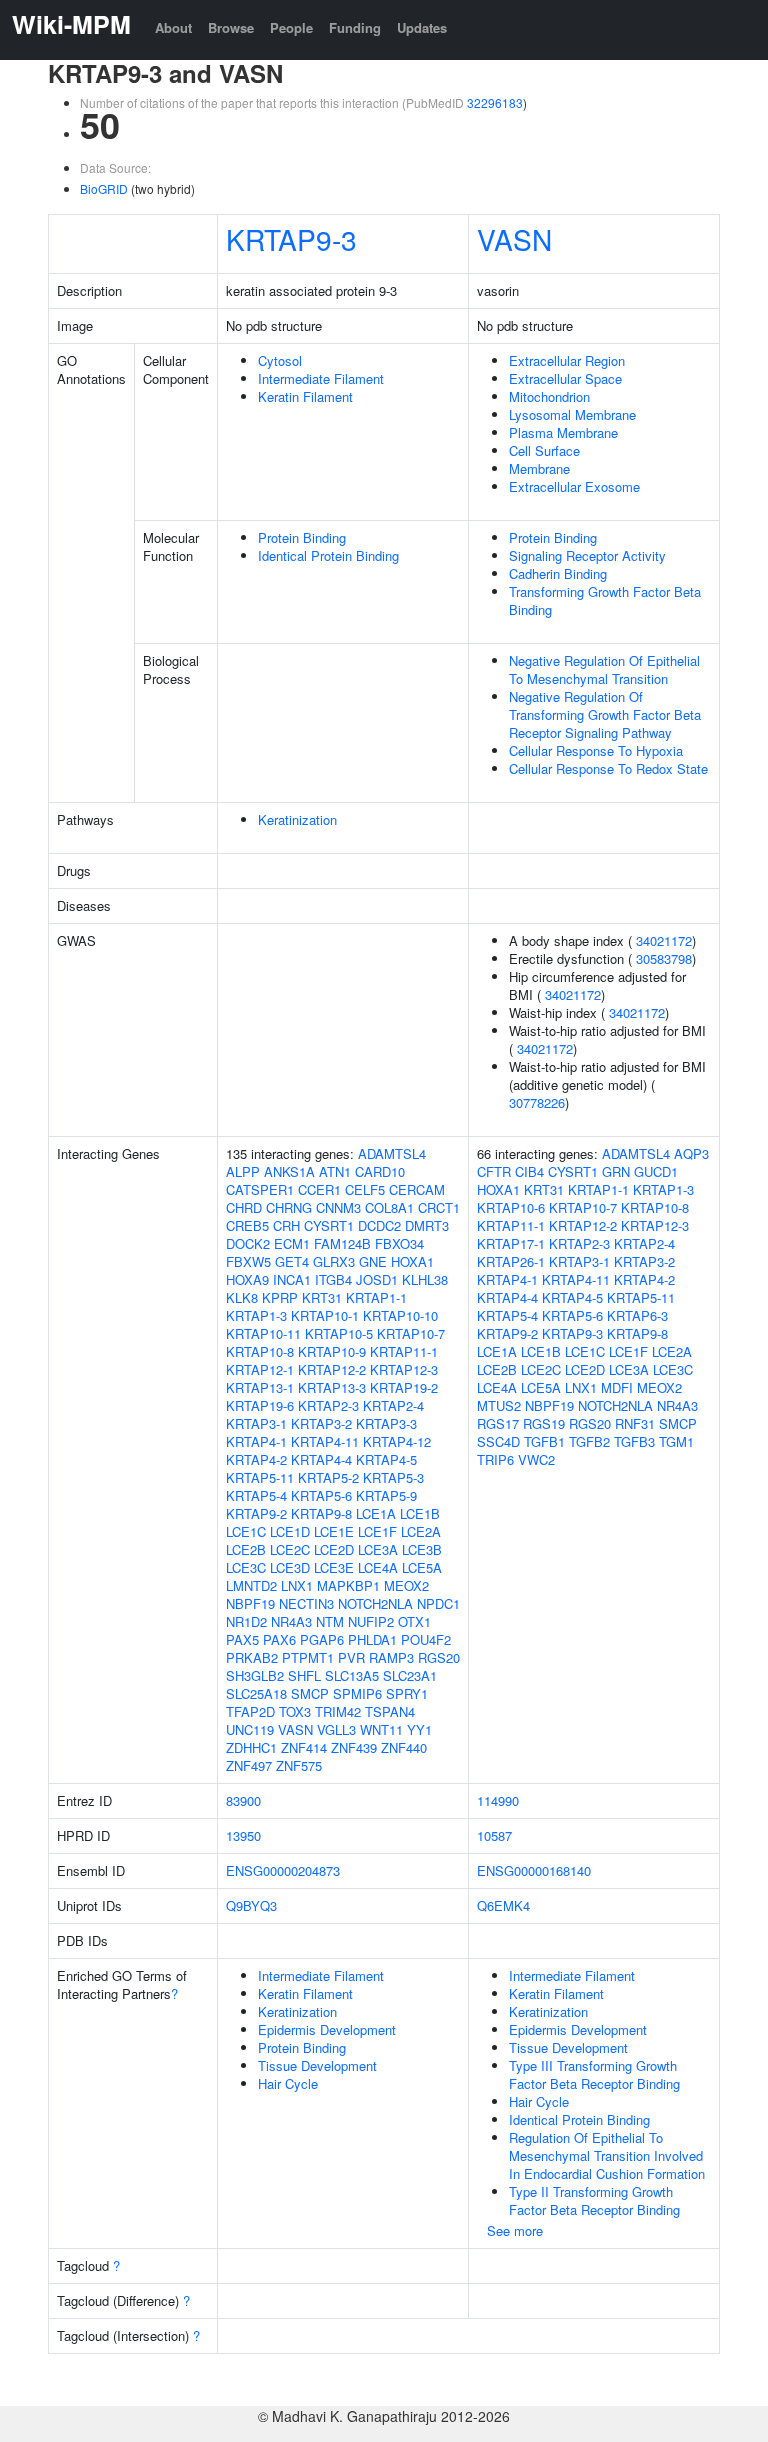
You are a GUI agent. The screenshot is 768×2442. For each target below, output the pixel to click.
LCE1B (420, 1513)
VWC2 (536, 1459)
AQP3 (691, 1153)
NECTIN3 (306, 1603)
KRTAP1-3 (256, 1315)
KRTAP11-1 (404, 1351)
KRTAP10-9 (332, 1351)
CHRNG (289, 1207)
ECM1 (292, 1243)
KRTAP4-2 (256, 1459)
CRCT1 (439, 1207)
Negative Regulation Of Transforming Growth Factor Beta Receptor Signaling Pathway (605, 714)
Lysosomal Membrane (572, 414)
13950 (243, 1835)
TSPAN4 (390, 1711)
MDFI (617, 1387)
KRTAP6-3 (637, 1315)
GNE (373, 1261)
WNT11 (381, 1729)
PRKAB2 (252, 1657)
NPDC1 (438, 1603)
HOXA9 (247, 1279)
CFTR (494, 1171)
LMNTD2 (251, 1585)
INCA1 (292, 1279)
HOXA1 (412, 1261)
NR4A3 (291, 1621)
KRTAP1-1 (376, 1297)
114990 (498, 1800)
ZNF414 (304, 1747)
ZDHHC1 (251, 1747)
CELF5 (365, 1189)
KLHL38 (425, 1279)
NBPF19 (250, 1603)
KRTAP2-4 (393, 1405)
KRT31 (322, 1297)
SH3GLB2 (255, 1675)
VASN (514, 239)
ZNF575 (299, 1765)
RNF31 (635, 1423)
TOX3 (295, 1711)
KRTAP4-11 (325, 1441)
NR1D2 (246, 1621)
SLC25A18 (256, 1693)
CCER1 (319, 1189)
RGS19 (544, 1423)
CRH (286, 1225)
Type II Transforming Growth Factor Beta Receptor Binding (594, 2200)
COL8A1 (389, 1207)
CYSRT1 (329, 1225)
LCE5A (422, 1567)
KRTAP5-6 (321, 1495)
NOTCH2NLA (375, 1603)
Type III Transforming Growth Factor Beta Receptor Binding (594, 2074)
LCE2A (421, 1531)
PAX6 (279, 1639)
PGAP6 (322, 1639)
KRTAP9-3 (291, 239)
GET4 (292, 1261)
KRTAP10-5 (339, 1333)
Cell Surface (544, 450)
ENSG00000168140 (534, 1870)
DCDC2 (379, 1225)
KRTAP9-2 (256, 1513)
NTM (330, 1621)
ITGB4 (333, 1279)
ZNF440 (404, 1747)
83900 (243, 1800)
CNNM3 (338, 1207)
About (173, 27)
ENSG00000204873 (283, 1870)
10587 (494, 1835)
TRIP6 (495, 1459)
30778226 (537, 1102)
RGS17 (498, 1423)
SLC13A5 (352, 1675)
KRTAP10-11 (263, 1333)
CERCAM (417, 1189)
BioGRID (104, 188)
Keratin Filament (305, 396)
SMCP (310, 1693)
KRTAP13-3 (332, 1387)
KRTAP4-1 (256, 1441)
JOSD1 (377, 1279)
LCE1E (334, 1531)
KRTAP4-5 (386, 1459)
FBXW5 (248, 1261)
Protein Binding (302, 537)
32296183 (495, 102)
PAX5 (242, 1639)
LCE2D (334, 1549)
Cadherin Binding (558, 573)
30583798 (664, 958)
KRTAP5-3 (393, 1477)
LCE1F (377, 1531)
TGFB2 (589, 1441)
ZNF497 (249, 1765)
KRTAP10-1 (325, 1315)
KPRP (280, 1297)
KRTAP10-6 (511, 1207)
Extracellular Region (567, 360)
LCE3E (334, 1567)
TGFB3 (634, 1441)
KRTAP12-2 (332, 1369)
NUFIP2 (371, 1621)
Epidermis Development (327, 2029)
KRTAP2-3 (328, 1405)
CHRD (244, 1207)
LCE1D (290, 1531)
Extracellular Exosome (574, 486)
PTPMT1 (308, 1657)
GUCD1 (656, 1171)
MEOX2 (406, 1585)
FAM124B (342, 1243)
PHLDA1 (372, 1639)
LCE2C (290, 1549)
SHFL (304, 1675)
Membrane (539, 468)
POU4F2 (426, 1639)
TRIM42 (338, 1711)
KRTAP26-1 (511, 1261)
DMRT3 (427, 1225)
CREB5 (247, 1225)
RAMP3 (391, 1657)
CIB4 (529, 1171)
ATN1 (335, 1171)
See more (515, 2230)
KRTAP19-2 (404, 1387)
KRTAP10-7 (411, 1333)
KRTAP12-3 (404, 1369)
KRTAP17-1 (511, 1243)
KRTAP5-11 (260, 1477)
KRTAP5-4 (256, 1495)
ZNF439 (354, 1747)
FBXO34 (399, 1243)
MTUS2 (499, 1405)
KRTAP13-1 (260, 1387)
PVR (351, 1657)
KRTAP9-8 (321, 1513)
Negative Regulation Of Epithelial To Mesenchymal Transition (604, 669)
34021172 (664, 940)
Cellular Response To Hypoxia (596, 750)
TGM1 (676, 1441)
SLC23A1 (410, 1675)
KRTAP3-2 (321, 1423)
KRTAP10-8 (260, 1351)
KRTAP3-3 (386, 1423)
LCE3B (422, 1549)
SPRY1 (407, 1693)
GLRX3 (334, 1261)
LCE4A (378, 1567)
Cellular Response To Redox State (608, 768)
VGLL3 (336, 1729)
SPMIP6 (357, 1693)
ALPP (243, 1171)
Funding (355, 27)
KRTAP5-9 (386, 1495)
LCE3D (290, 1567)
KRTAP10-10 (400, 1315)
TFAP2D (250, 1711)
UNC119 (250, 1729)
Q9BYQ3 (251, 1905)
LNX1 (297, 1585)
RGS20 (439, 1657)
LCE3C (246, 1567)
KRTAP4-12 (397, 1441)
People (291, 27)
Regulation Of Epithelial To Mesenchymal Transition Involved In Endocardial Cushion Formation (607, 2155)
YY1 (419, 1729)
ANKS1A (289, 1171)
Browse (231, 27)
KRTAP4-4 (321, 1459)
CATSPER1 (260, 1189)
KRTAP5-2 (328, 1477)
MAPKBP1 (348, 1585)
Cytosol (280, 360)
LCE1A (376, 1513)
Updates (422, 27)
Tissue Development (317, 2065)
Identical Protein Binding (328, 555)
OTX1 (414, 1621)
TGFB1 (544, 1441)
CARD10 (380, 1171)
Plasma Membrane (563, 432)
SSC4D (498, 1441)
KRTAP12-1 (260, 1369)
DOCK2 (248, 1243)
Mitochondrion (549, 396)
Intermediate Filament (321, 378)
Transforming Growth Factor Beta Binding (605, 600)
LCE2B (246, 1549)
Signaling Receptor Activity (587, 555)
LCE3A (378, 1549)
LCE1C (246, 1531)
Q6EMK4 (503, 1905)
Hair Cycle (288, 2083)
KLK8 (242, 1297)
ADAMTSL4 (392, 1153)
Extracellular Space (565, 378)
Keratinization (297, 819)
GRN (616, 1171)
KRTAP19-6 (260, 1405)
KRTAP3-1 (256, 1423)
